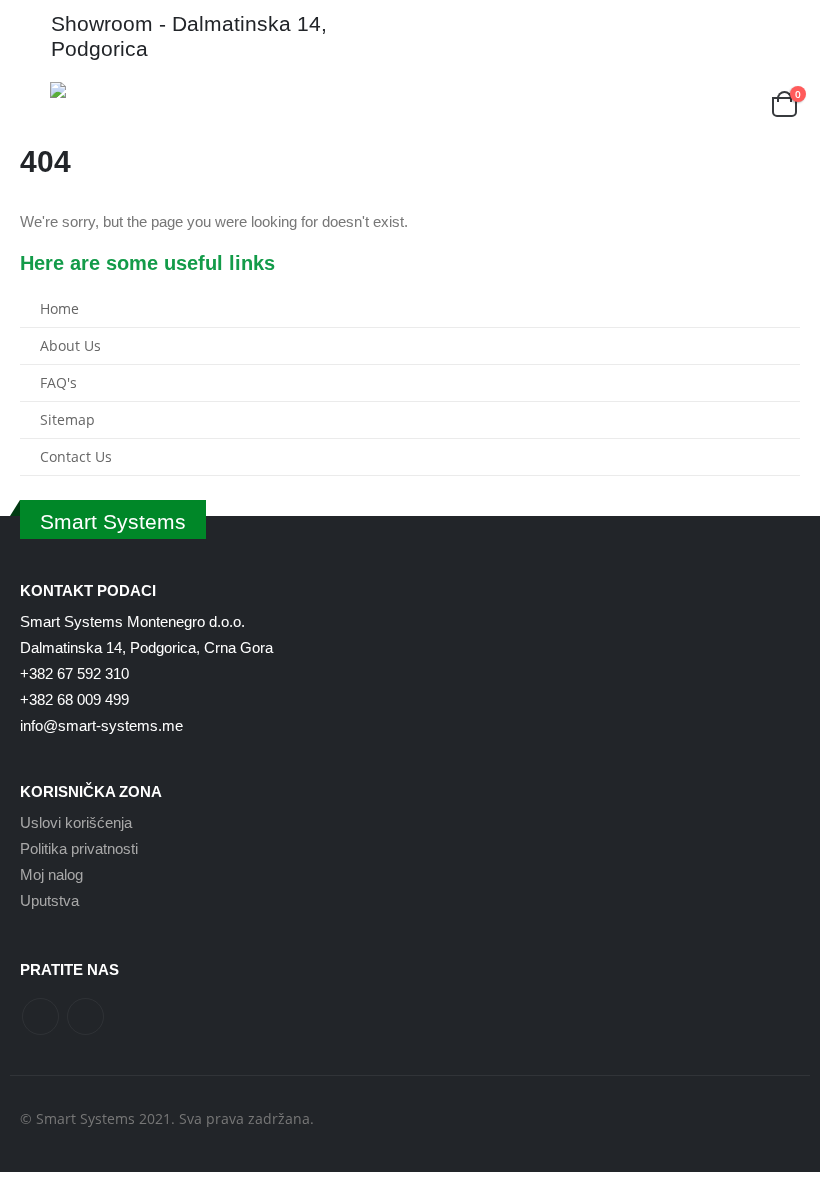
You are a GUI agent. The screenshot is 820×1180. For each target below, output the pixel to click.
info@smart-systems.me (101, 725)
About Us (70, 346)
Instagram (85, 1016)
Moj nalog (51, 874)
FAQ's (58, 383)
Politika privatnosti (79, 848)
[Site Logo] (110, 90)
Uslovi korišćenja (76, 822)
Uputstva (49, 900)
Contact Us (76, 457)
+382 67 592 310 (74, 673)
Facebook (40, 1016)
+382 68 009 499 (74, 699)
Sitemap (67, 420)
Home (59, 309)
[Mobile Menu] (35, 107)
